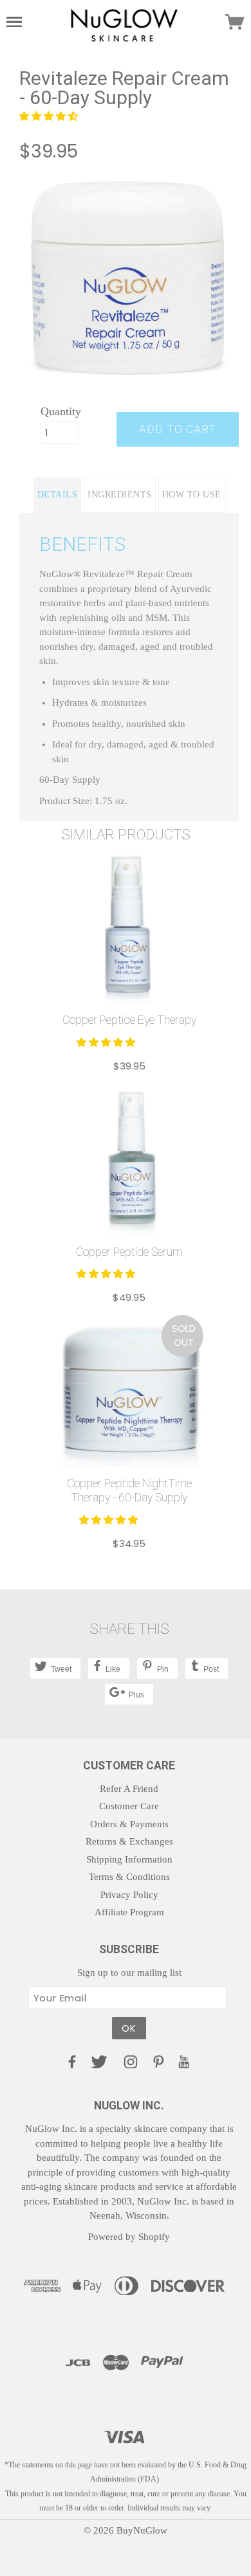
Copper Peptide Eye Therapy (129, 1020)
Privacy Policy (129, 1895)
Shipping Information (129, 1859)
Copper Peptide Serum (129, 1252)
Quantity (60, 411)
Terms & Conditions (129, 1877)
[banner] (124, 24)
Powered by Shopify (129, 2237)
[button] (50, 116)
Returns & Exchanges (129, 1841)
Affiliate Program (129, 1912)
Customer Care (129, 1806)
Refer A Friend (129, 1789)
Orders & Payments (129, 1824)
